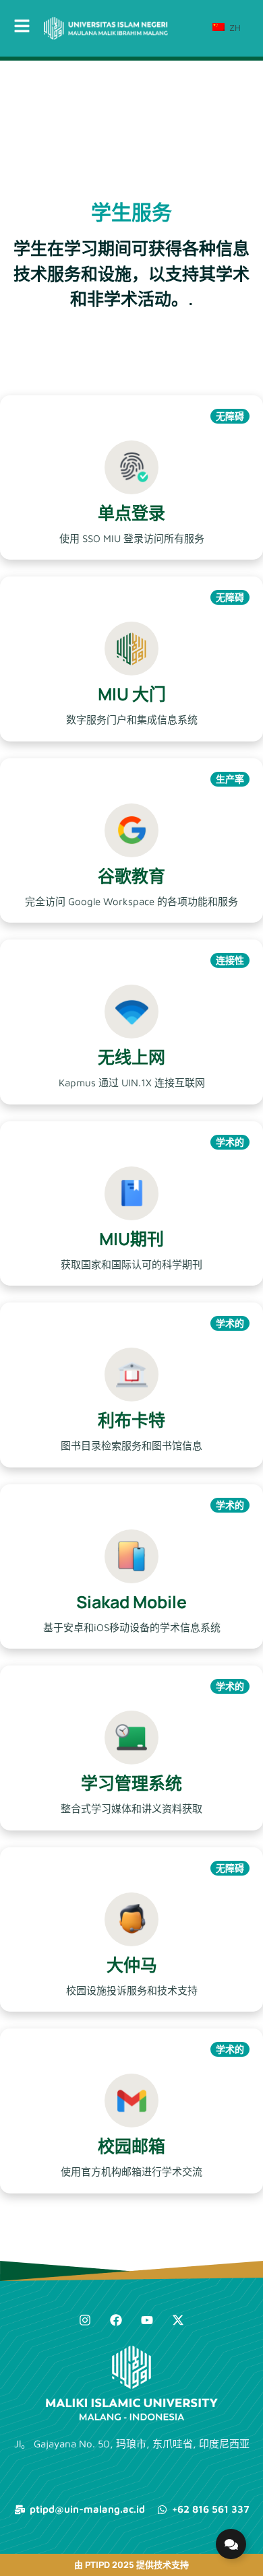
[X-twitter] (178, 2320)
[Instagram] (85, 2320)
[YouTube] (147, 2320)
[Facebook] (116, 2320)
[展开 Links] (231, 2544)
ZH (234, 28)
